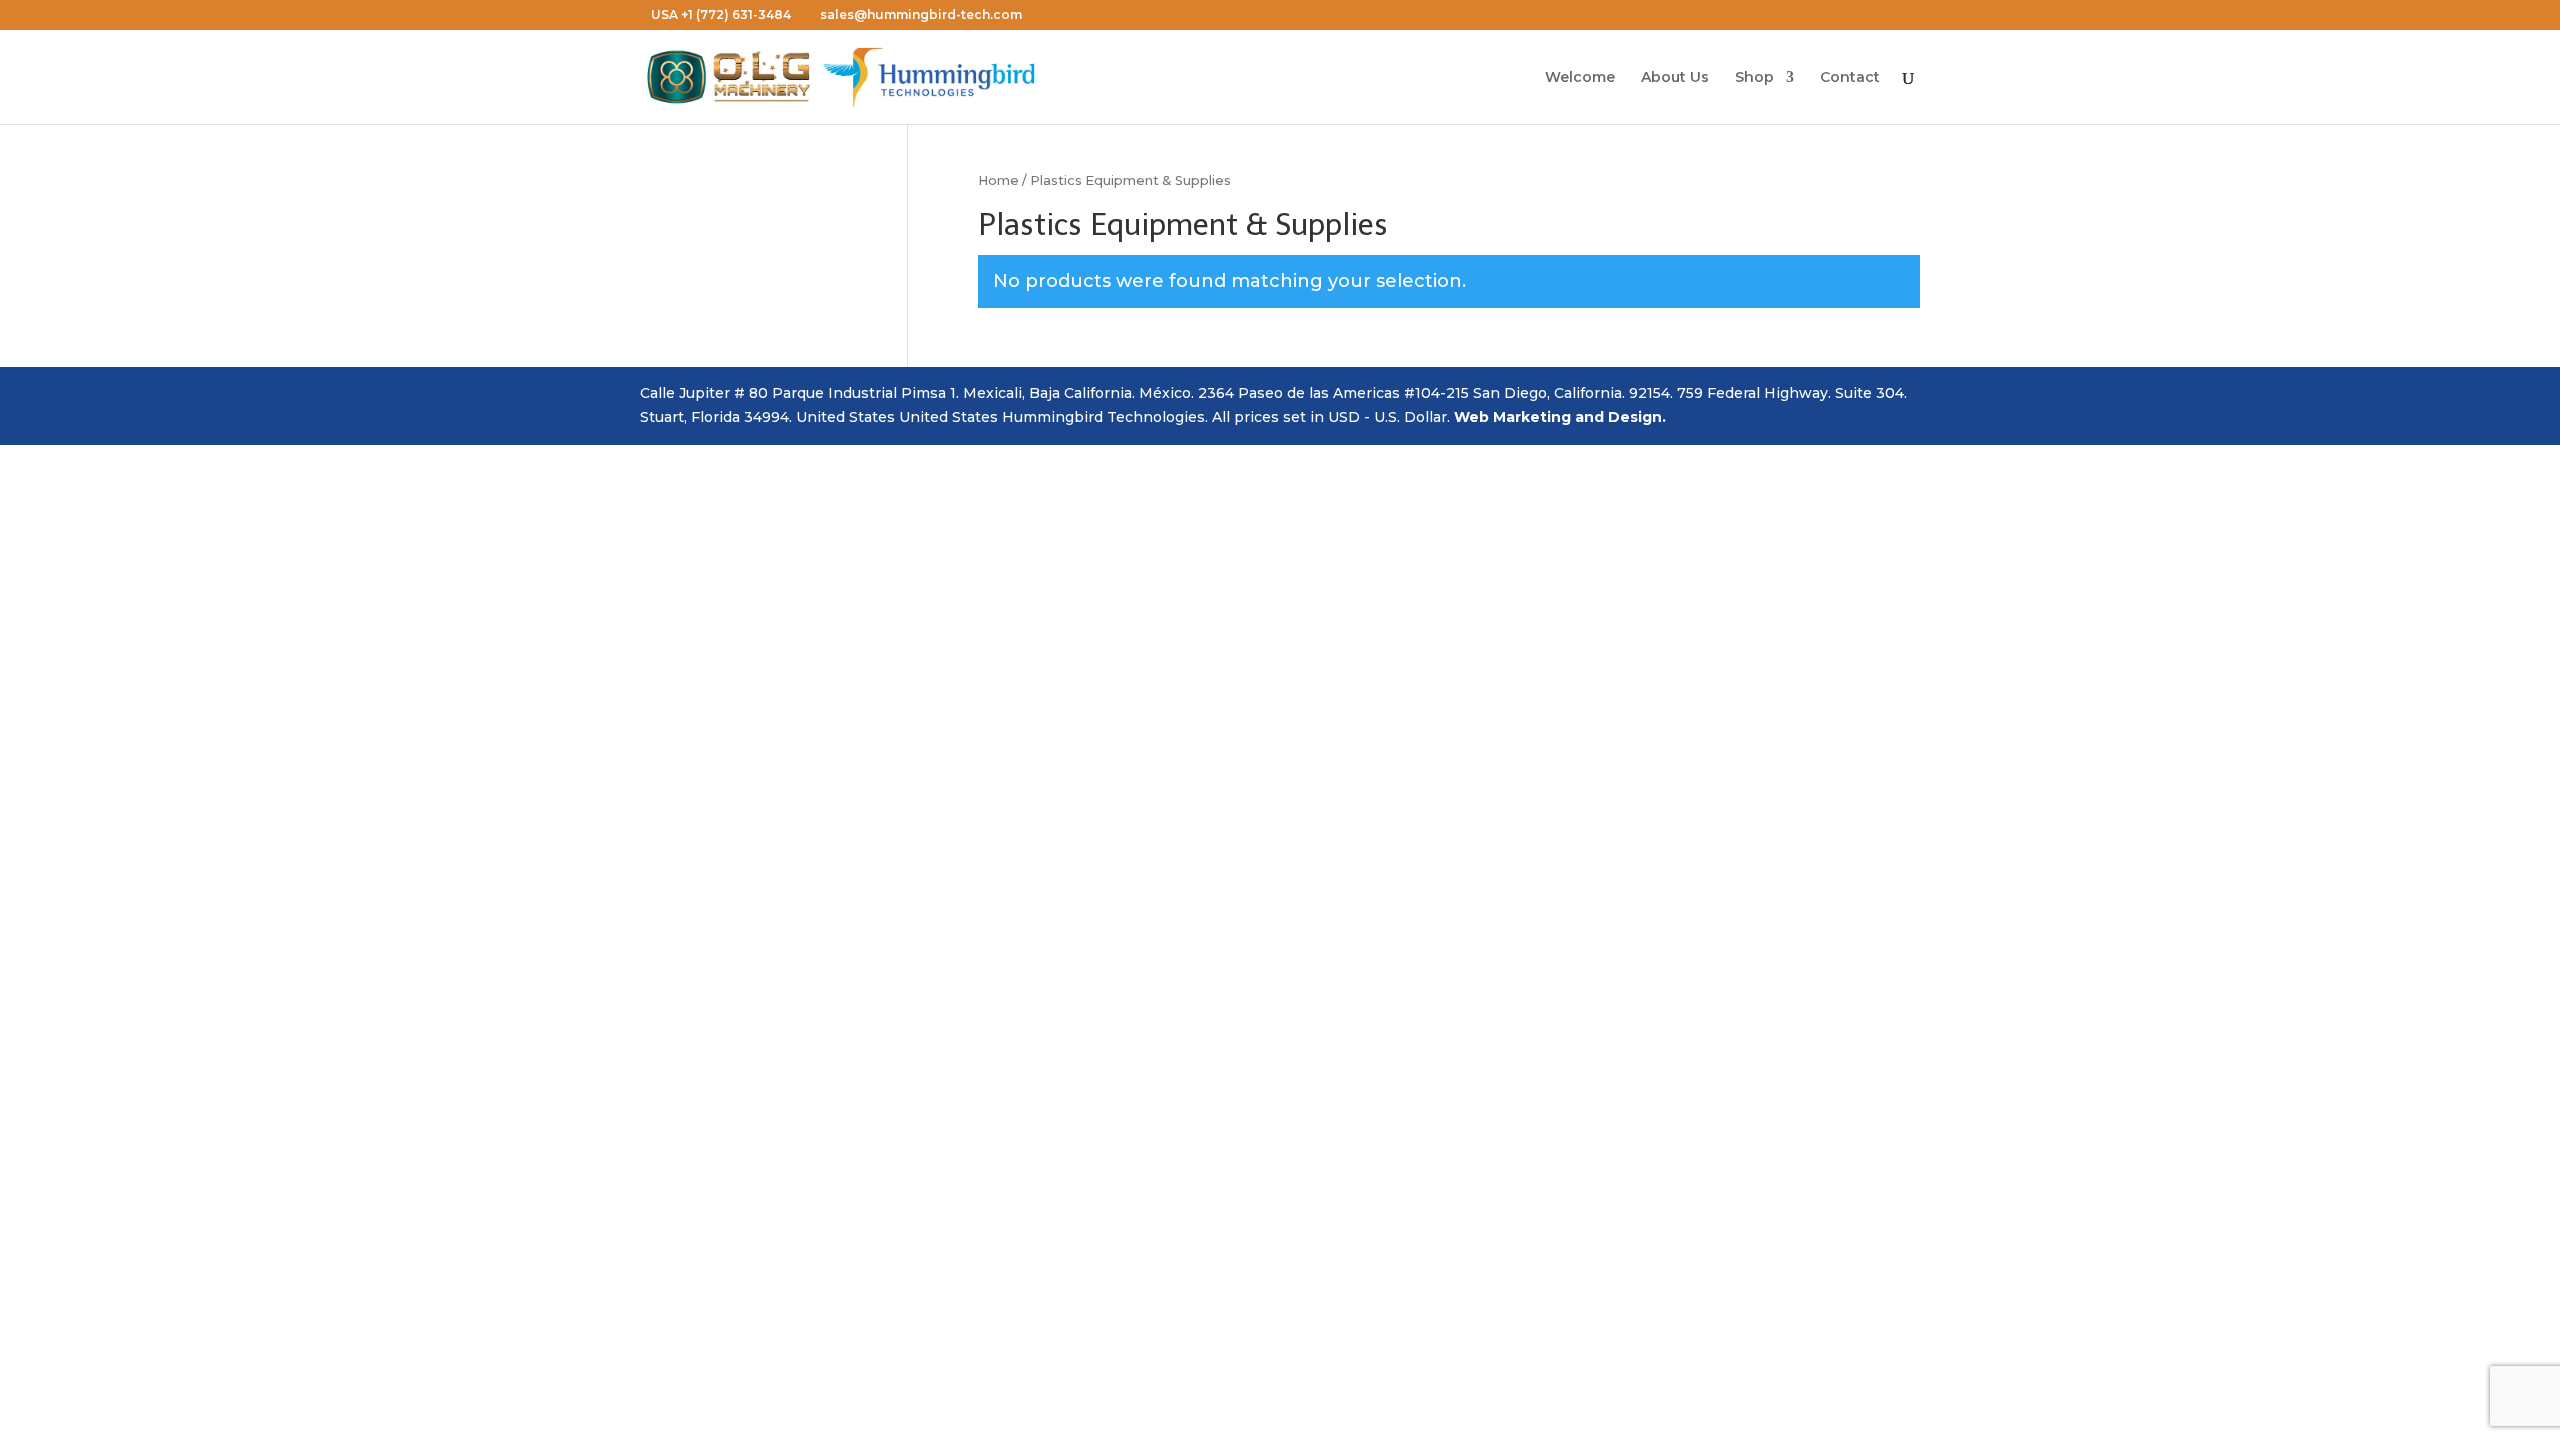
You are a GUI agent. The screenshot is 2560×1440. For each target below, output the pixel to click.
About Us (1675, 78)
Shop (1754, 78)
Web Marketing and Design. (1560, 417)
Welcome (1580, 78)
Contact (1850, 78)
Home (998, 180)
